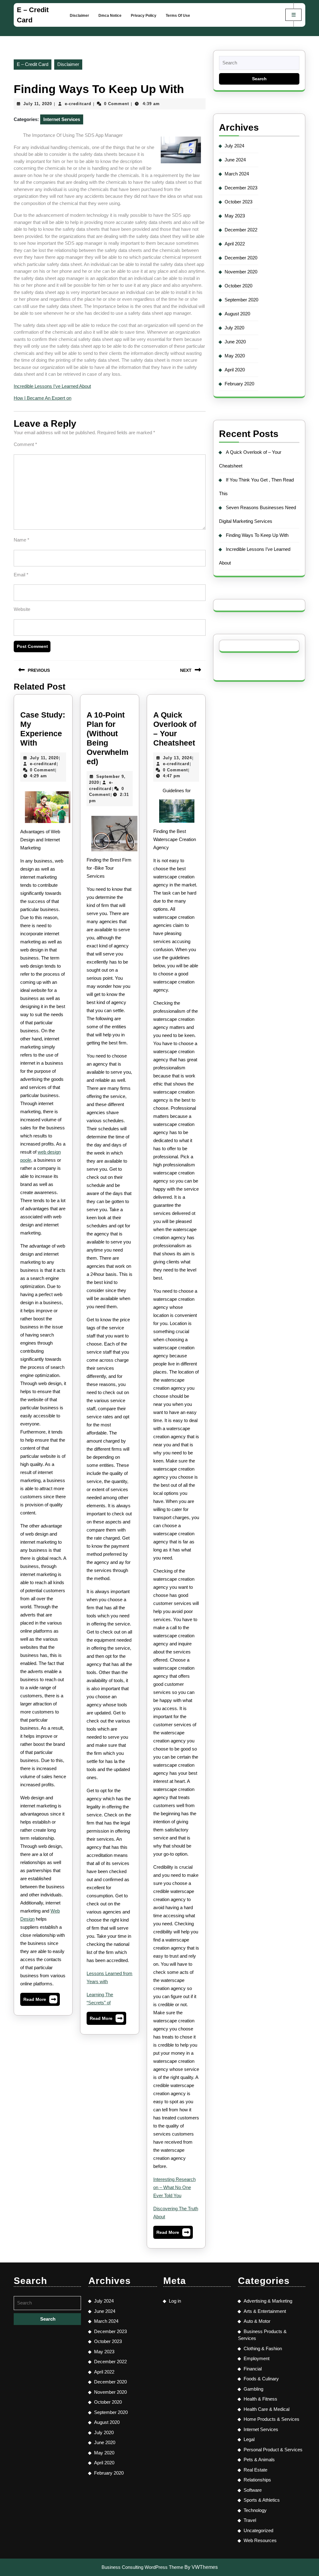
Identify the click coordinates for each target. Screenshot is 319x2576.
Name (21, 540)
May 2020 (235, 356)
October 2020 (238, 286)
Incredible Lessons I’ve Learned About (52, 386)
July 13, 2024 (177, 758)
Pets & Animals (259, 2460)
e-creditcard (78, 104)
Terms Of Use (178, 16)
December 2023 (241, 188)
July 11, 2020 (38, 104)
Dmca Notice (110, 16)
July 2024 (234, 146)
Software (253, 2490)
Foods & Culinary (261, 2379)
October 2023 (238, 202)
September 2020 (241, 300)
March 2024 (237, 174)
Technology (255, 2510)
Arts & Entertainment (265, 2311)
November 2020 (241, 272)
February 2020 (239, 384)
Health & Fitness (260, 2399)
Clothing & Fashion (263, 2348)
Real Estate (255, 2470)
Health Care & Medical (267, 2409)
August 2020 (237, 314)
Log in (175, 2301)
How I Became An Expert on (43, 398)
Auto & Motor (257, 2321)
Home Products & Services (271, 2419)
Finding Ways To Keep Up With (257, 535)
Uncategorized (258, 2530)
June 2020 (235, 342)
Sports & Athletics (262, 2500)
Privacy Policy (144, 16)
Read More (40, 2001)
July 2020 (234, 328)
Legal (249, 2439)
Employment (257, 2358)
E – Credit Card (33, 64)
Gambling (253, 2389)
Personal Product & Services (273, 2450)
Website (22, 609)
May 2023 (235, 216)
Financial (253, 2369)
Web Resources (260, 2540)
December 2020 (241, 258)
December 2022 (241, 230)
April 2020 (235, 370)
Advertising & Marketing (268, 2301)
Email (21, 575)
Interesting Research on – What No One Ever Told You (174, 2187)
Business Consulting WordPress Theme (142, 2567)
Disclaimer (79, 16)
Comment (25, 444)
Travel (250, 2520)
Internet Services (62, 119)
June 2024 (235, 160)
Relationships (257, 2480)
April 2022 (235, 244)
